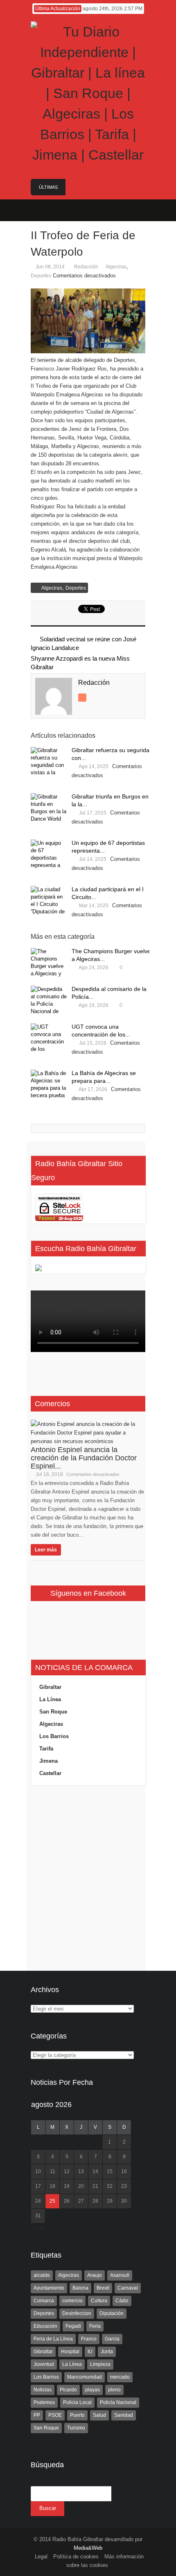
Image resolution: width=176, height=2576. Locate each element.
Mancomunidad (85, 2377)
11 (53, 2171)
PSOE (55, 2415)
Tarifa (46, 1749)
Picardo (68, 2390)
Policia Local (77, 2402)
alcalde (42, 2275)
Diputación (112, 2313)
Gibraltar (50, 1687)
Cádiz (122, 2301)
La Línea (50, 1699)
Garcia (112, 2339)
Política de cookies (76, 2557)
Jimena (49, 1761)
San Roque (53, 1712)
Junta (107, 2352)
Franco (89, 2339)
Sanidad (124, 2415)
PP (37, 2415)
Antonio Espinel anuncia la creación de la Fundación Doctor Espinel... (84, 1458)
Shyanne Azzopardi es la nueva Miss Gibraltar (80, 663)
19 (67, 2186)
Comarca (44, 2301)
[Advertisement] (88, 1878)
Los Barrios (54, 1736)
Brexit (103, 2288)
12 (67, 2171)
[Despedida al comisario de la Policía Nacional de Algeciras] (49, 1001)
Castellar (50, 1773)
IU (90, 2352)
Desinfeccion (77, 2313)
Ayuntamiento (49, 2288)
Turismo (76, 2428)
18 (52, 2186)
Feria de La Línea (53, 2339)
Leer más (46, 1550)
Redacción (86, 267)
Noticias (43, 2390)
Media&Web (88, 2548)
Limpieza (100, 2364)
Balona (80, 2288)
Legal (41, 2557)
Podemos (44, 2402)
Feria (95, 2326)
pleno (114, 2390)
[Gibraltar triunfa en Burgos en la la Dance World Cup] (49, 809)
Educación (45, 2326)
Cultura (99, 2301)
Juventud (44, 2364)
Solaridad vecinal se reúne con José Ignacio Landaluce (83, 643)
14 (95, 2171)
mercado (120, 2377)
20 (81, 2186)
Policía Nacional (118, 2402)
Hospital (70, 2352)
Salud (99, 2415)
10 (38, 2171)
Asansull (120, 2275)
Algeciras (116, 267)
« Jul (37, 2227)
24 (38, 2201)
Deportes (41, 276)
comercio (72, 2301)
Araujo (95, 2275)
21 (95, 2186)
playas (93, 2390)
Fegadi (73, 2326)
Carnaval (128, 2288)
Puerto (77, 2415)
